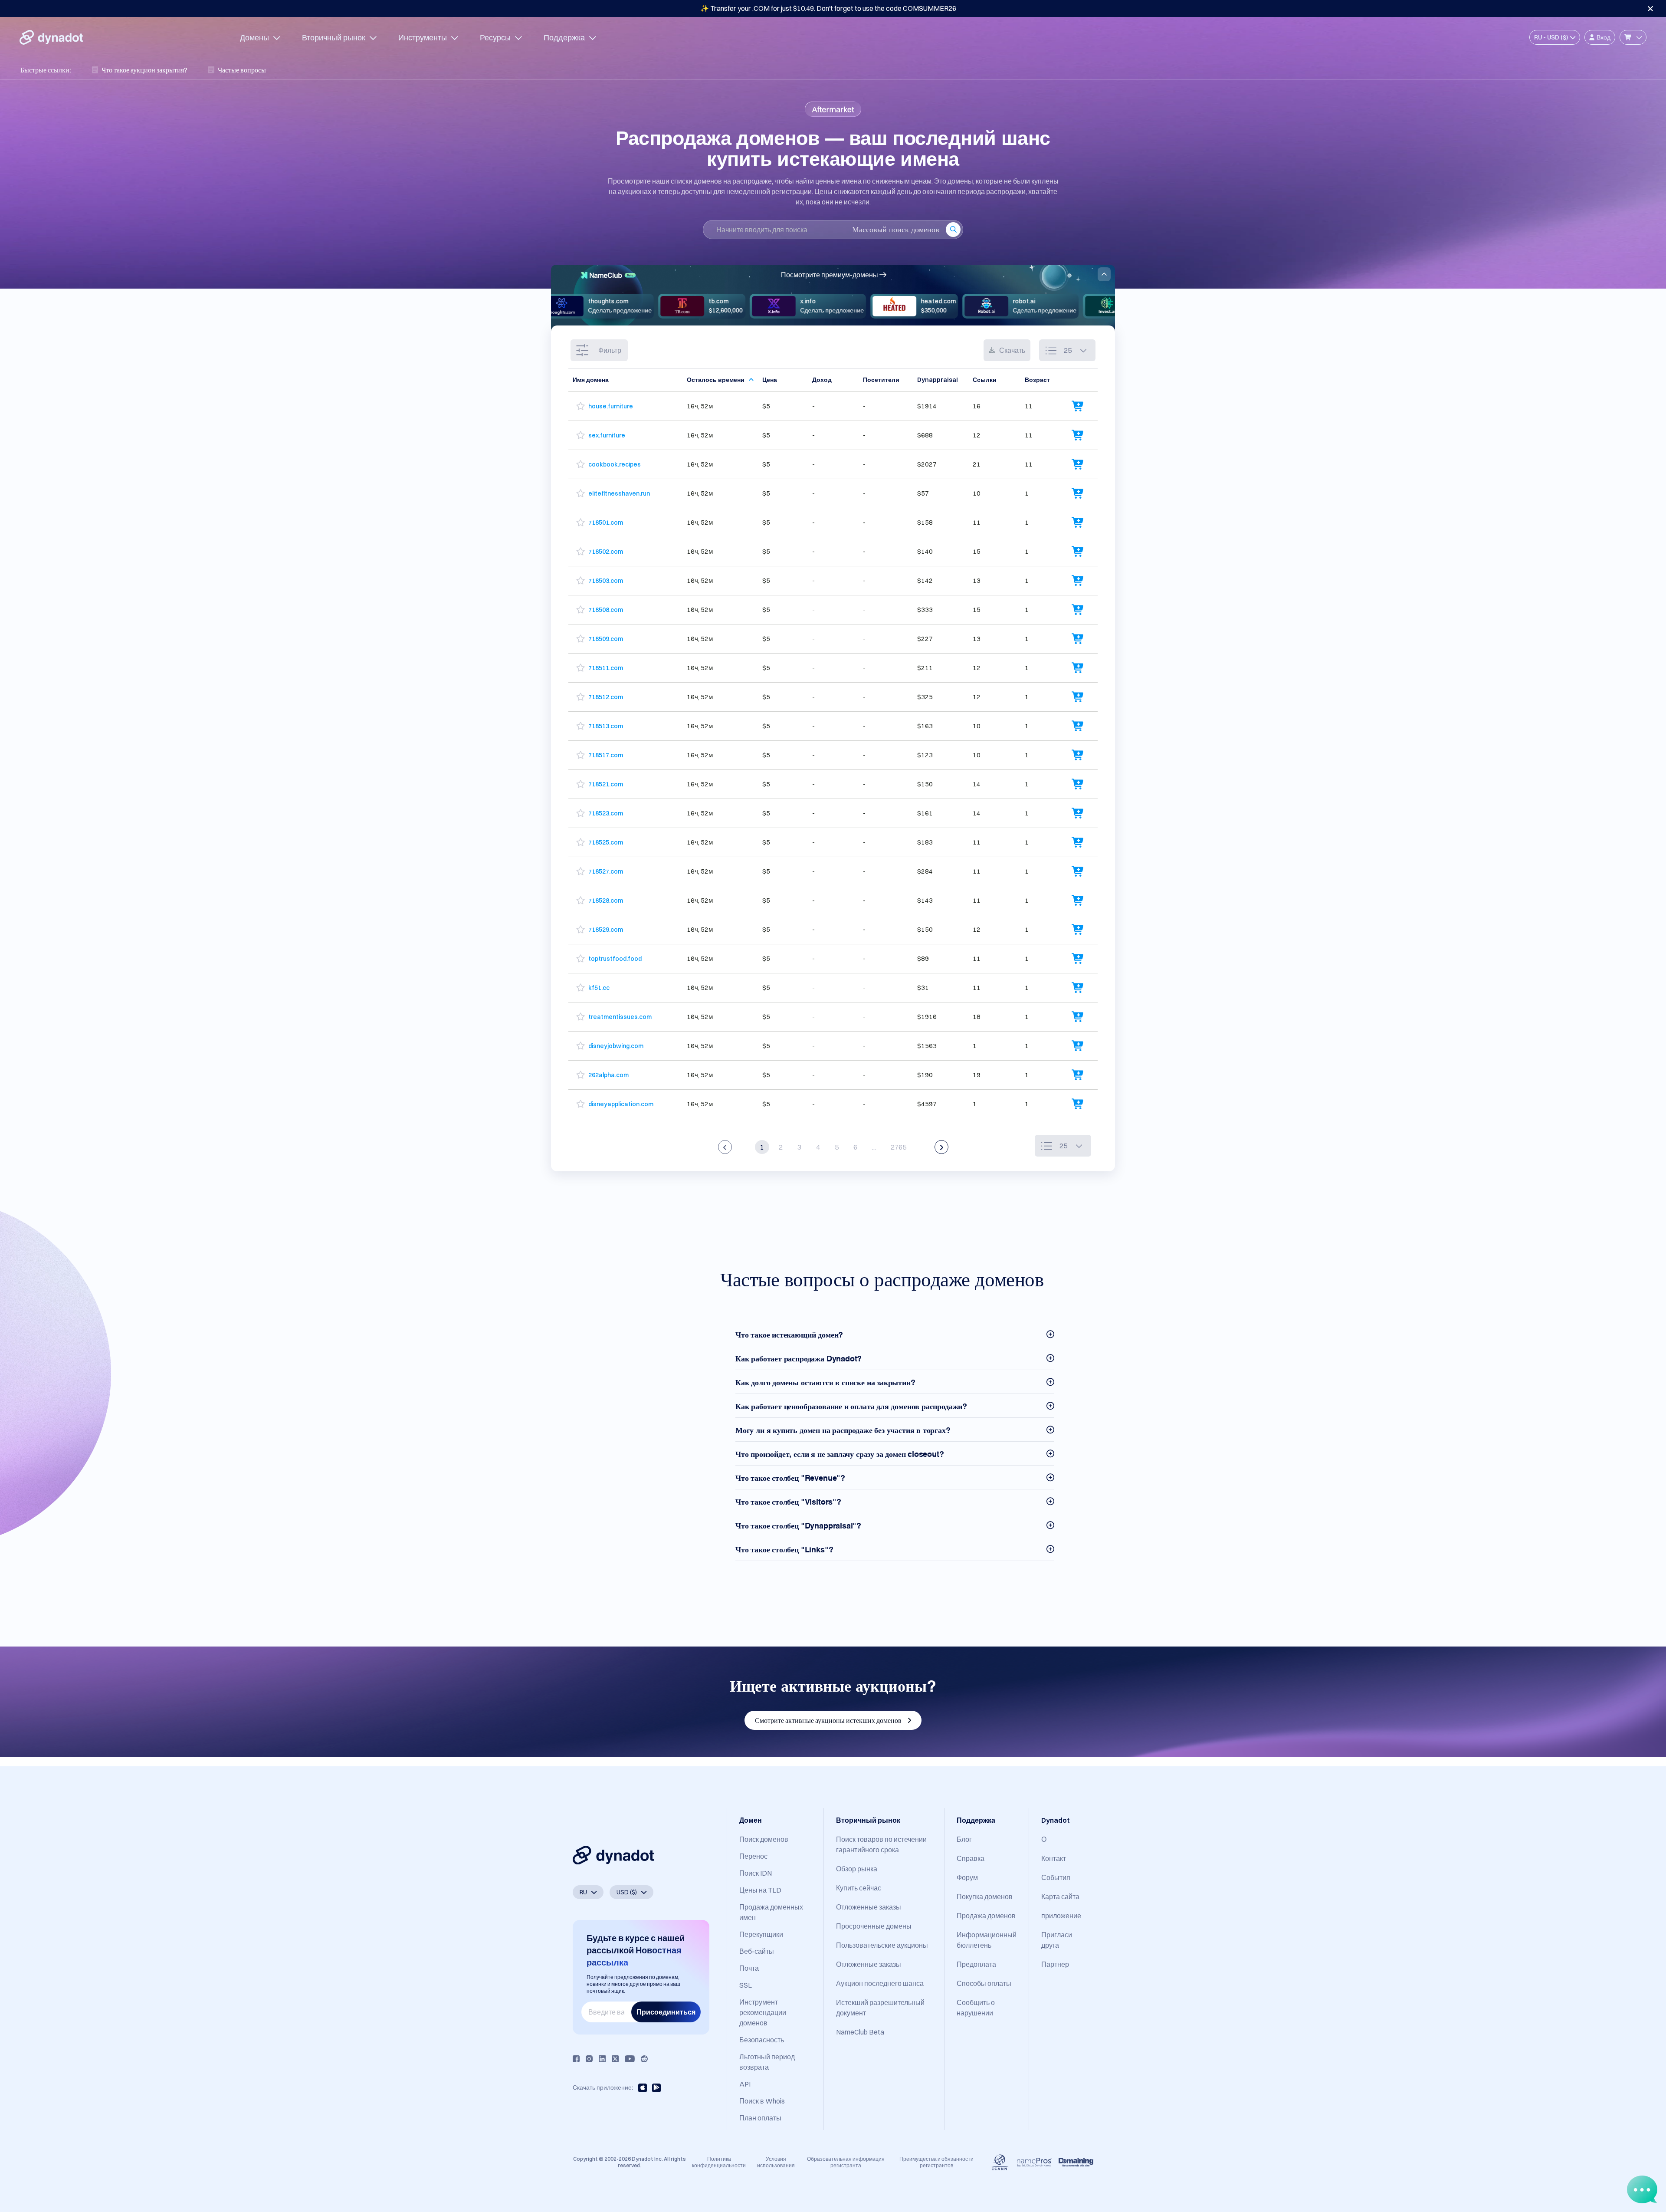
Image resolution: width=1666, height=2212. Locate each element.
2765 (899, 1147)
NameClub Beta (860, 2032)
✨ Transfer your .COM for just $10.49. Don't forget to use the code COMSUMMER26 (828, 8)
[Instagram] (589, 2059)
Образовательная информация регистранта (846, 2162)
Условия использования (776, 2162)
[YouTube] (630, 2059)
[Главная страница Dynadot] (51, 37)
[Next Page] (941, 1147)
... (874, 1147)
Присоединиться (666, 2012)
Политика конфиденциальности (719, 2162)
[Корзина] (1633, 37)
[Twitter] (615, 2059)
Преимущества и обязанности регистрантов (936, 2162)
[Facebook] (576, 2059)
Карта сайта (1060, 1896)
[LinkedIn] (602, 2059)
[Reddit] (644, 2059)
